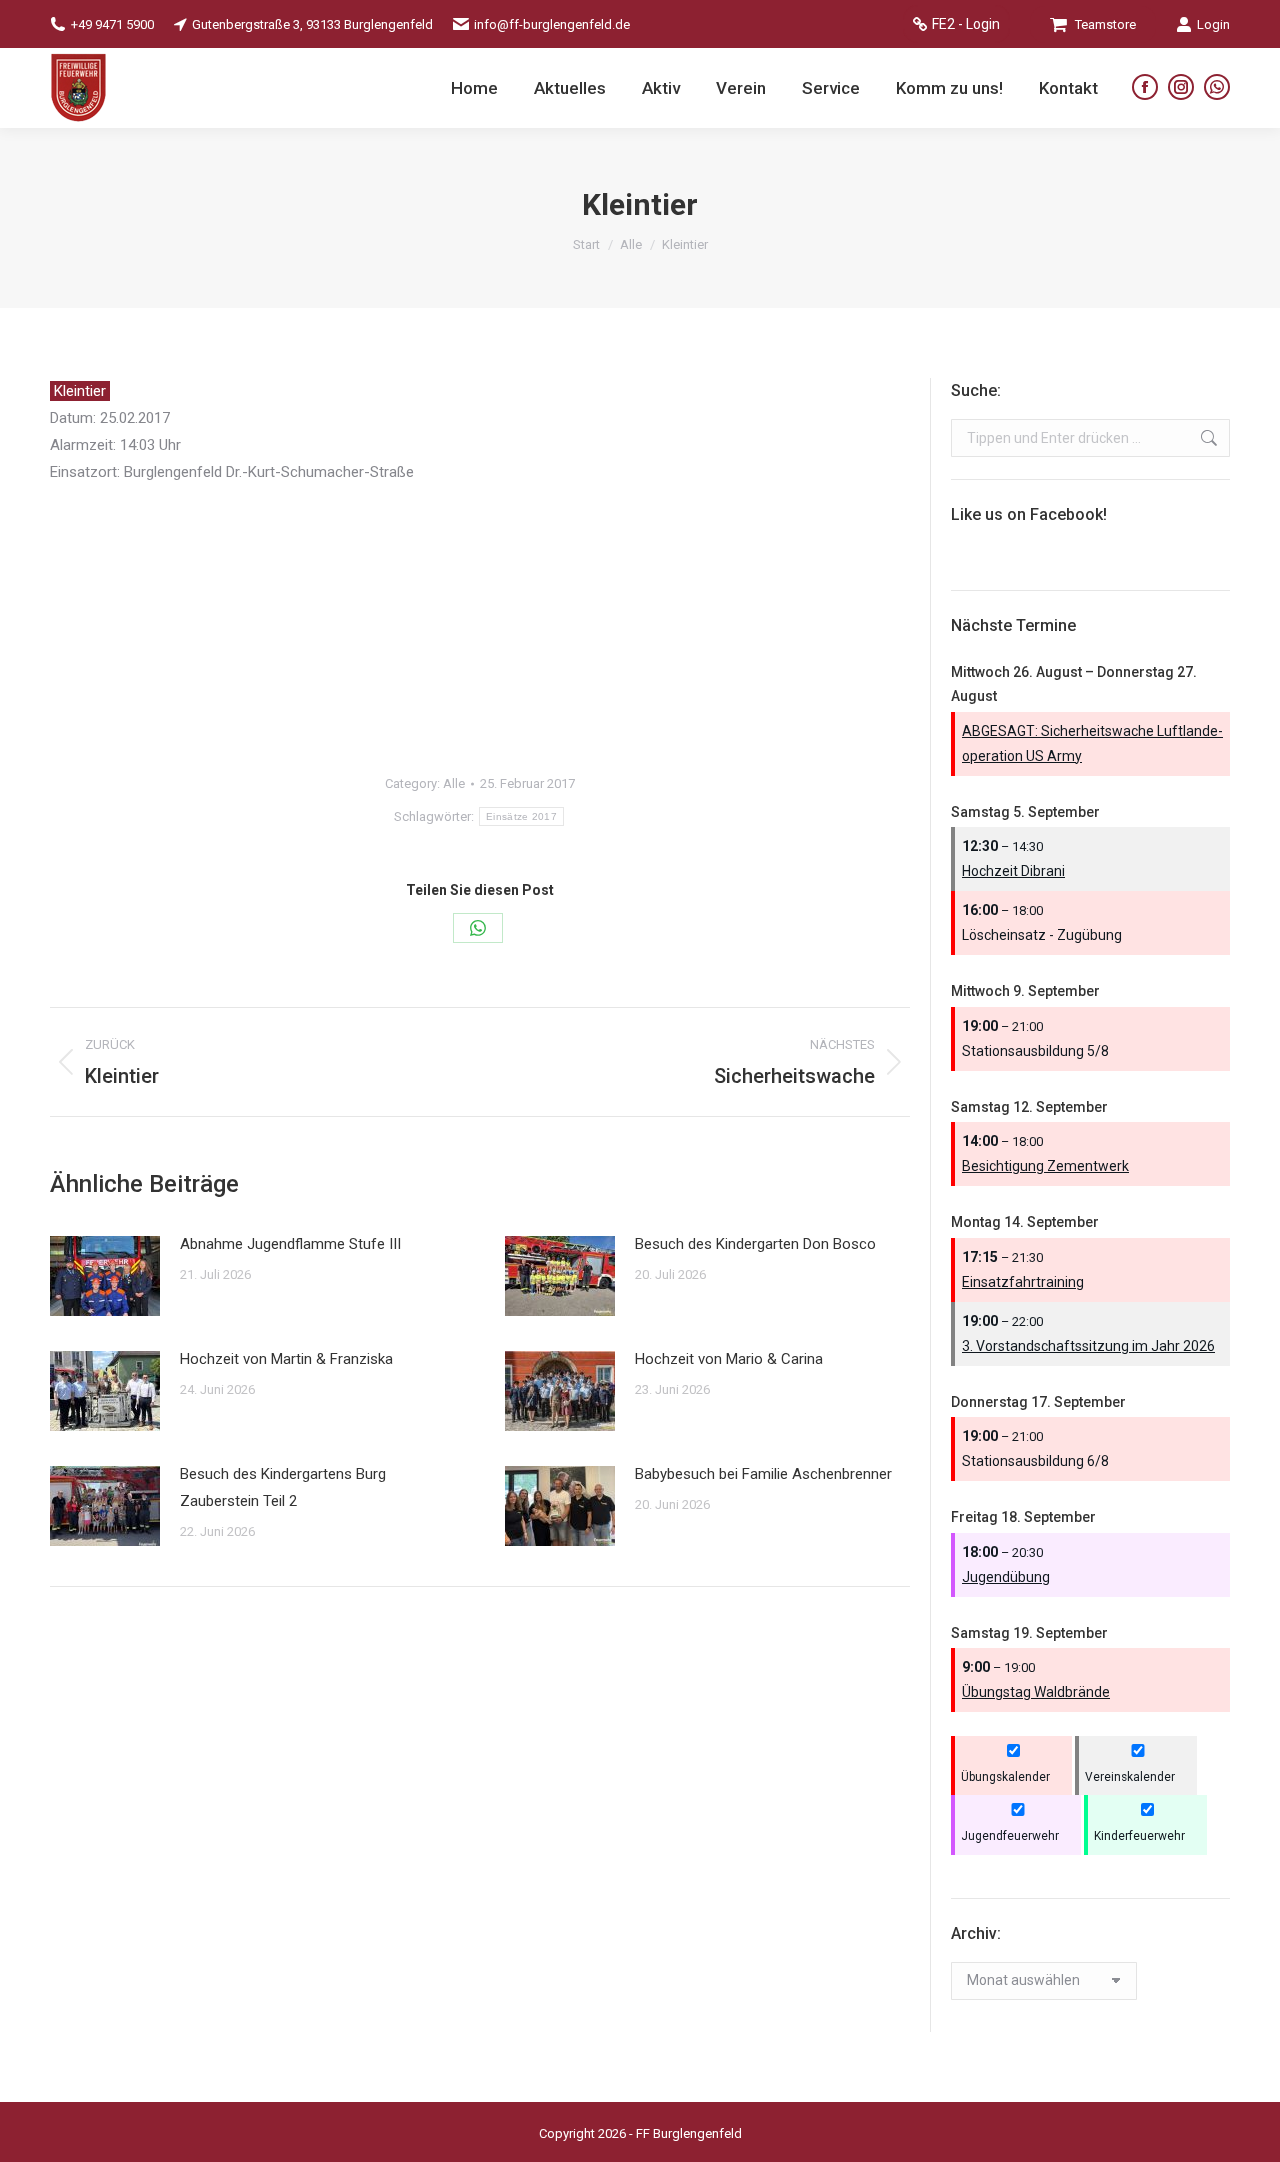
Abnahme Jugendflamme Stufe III (290, 1244)
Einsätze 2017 (521, 816)
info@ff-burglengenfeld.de (552, 24)
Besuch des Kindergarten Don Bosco (755, 1244)
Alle (454, 783)
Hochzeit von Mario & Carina (729, 1359)
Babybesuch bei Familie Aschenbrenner (763, 1474)
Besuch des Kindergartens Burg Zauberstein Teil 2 (283, 1487)
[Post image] (105, 1276)
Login (1213, 24)
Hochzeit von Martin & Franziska (286, 1359)
